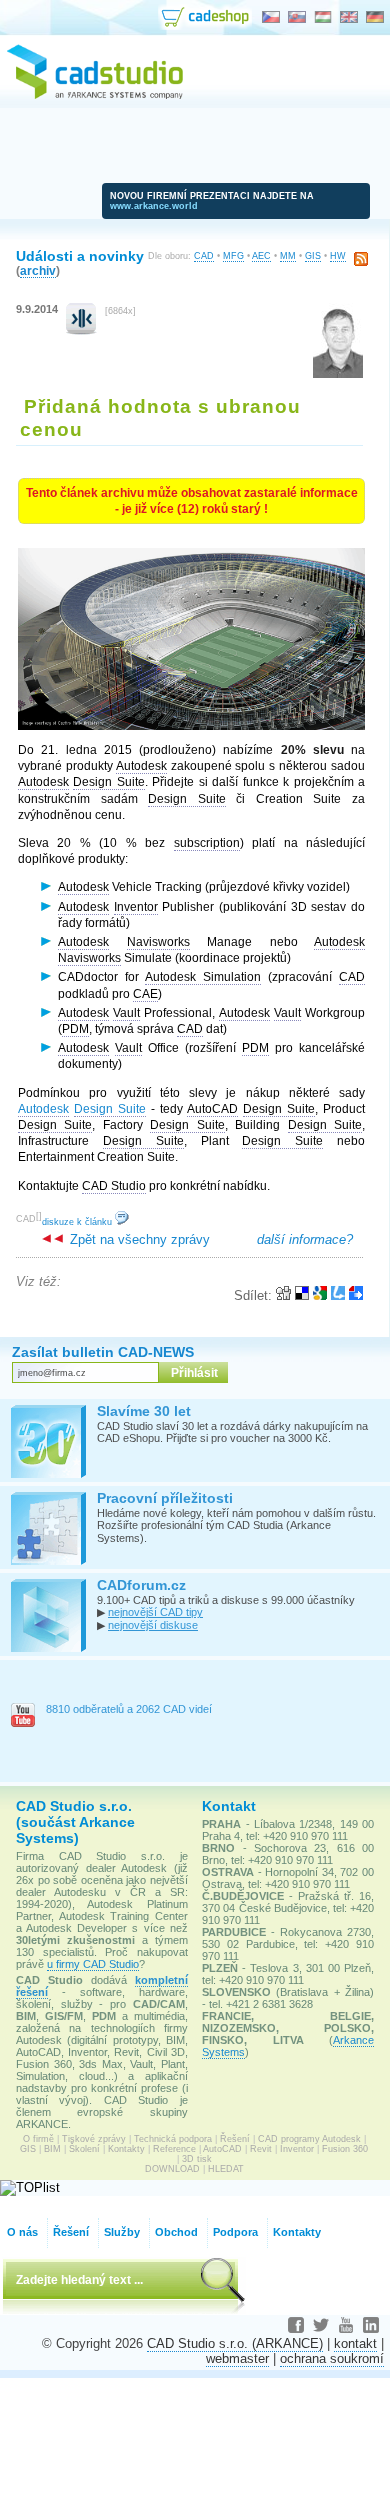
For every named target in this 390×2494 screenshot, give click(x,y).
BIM (52, 2149)
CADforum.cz (141, 1585)
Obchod (176, 2232)
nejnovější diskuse (153, 1625)
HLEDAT (226, 2169)
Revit (261, 2149)
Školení (84, 2149)
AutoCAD (222, 2149)
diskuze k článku (78, 1222)
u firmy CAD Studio (93, 1964)
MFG (233, 256)
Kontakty (126, 2149)
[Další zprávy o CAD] (81, 330)
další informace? (305, 1239)
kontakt (355, 2343)
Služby (122, 2232)
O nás (22, 2232)
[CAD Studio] (95, 96)
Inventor (297, 2149)
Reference (174, 2149)
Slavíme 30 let (144, 1411)
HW (338, 256)
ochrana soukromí (332, 2358)
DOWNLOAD (172, 2169)
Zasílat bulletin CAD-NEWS (103, 1352)
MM (288, 256)
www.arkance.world (154, 206)
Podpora (235, 2232)
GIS (313, 256)
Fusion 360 (345, 2149)
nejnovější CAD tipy (155, 1612)
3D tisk (197, 2159)
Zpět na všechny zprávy (138, 1239)
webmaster (237, 2358)
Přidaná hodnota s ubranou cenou (160, 417)
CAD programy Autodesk (309, 2139)
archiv (38, 270)
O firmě (38, 2139)
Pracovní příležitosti (165, 1498)
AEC (261, 256)
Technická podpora (173, 2139)
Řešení (235, 2139)
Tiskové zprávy (94, 2139)
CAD (204, 256)
